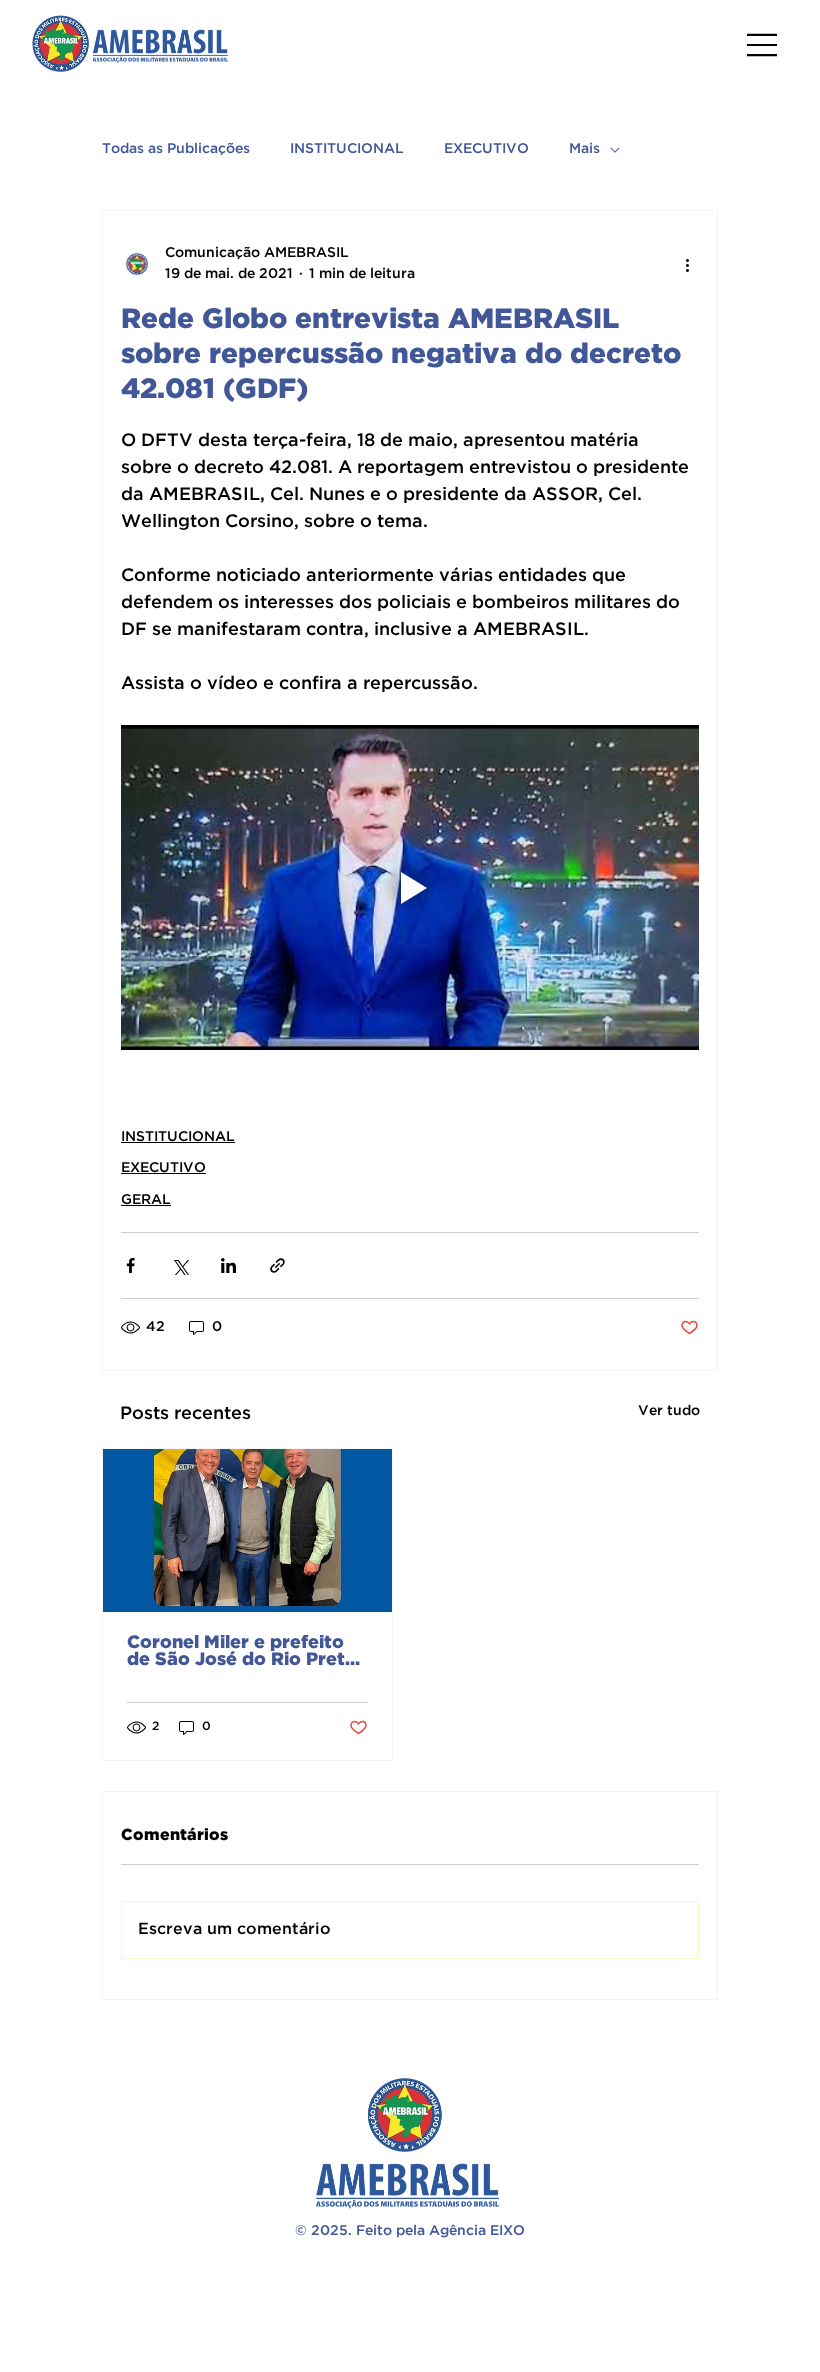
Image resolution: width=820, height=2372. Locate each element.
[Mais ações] (687, 264)
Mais (584, 149)
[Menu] (763, 45)
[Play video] (410, 887)
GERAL (146, 1200)
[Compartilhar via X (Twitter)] (179, 1265)
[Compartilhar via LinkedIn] (228, 1265)
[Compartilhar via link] (277, 1265)
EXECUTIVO (486, 149)
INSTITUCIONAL (347, 149)
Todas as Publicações (176, 149)
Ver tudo (669, 1411)
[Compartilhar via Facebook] (130, 1265)
